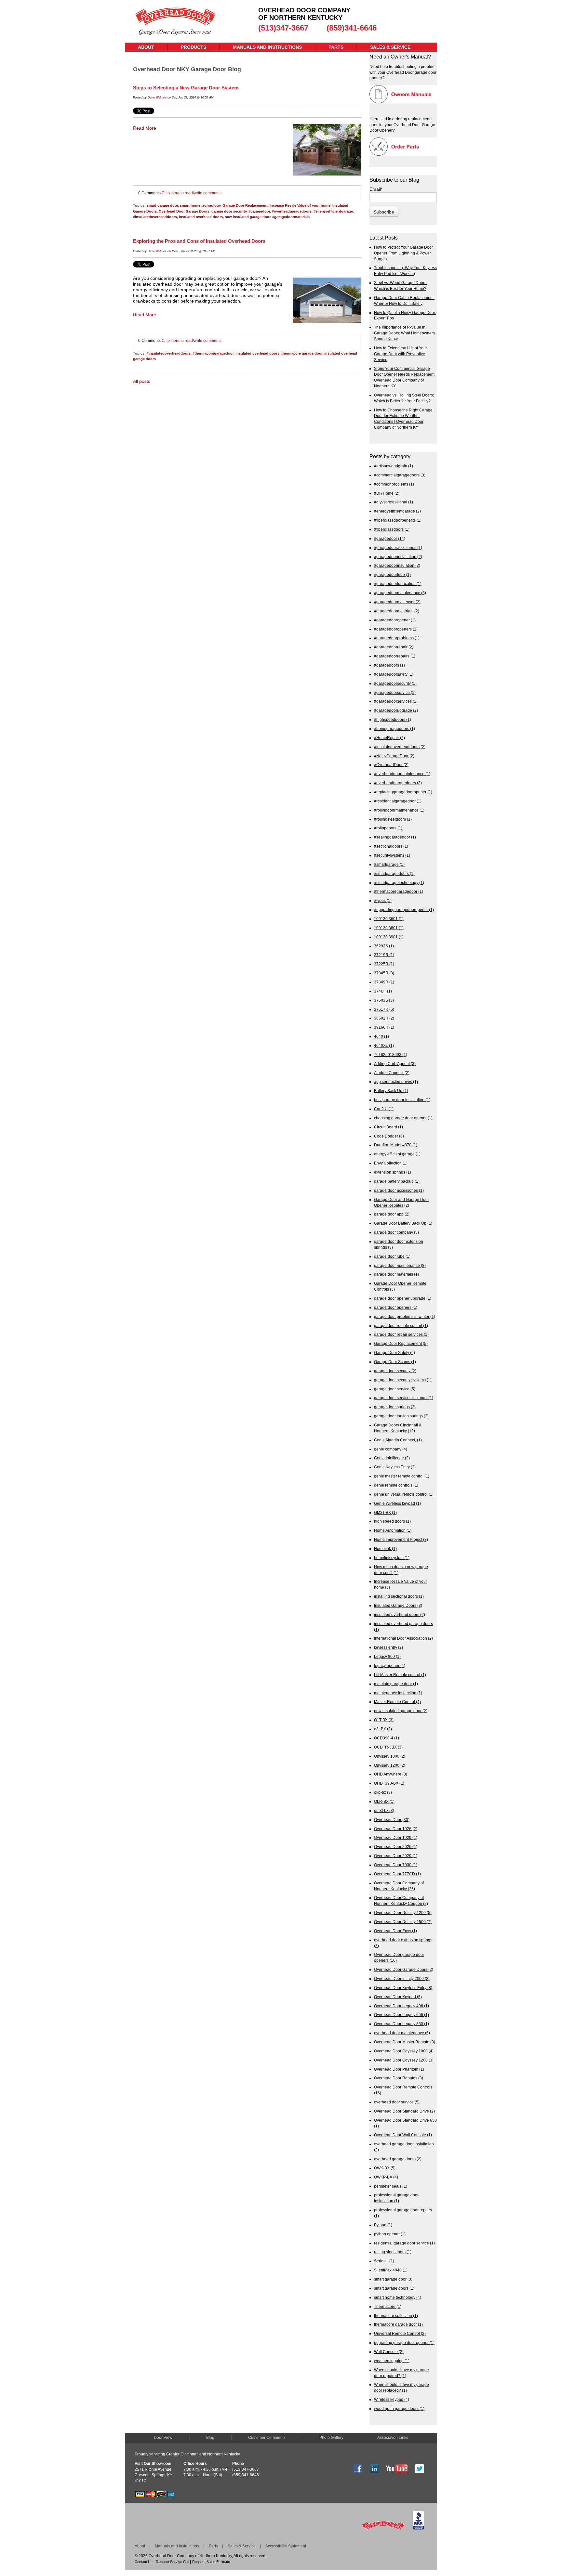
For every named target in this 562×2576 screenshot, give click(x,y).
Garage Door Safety (395, 1353)
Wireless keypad (392, 2399)
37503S (384, 1000)
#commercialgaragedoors (400, 475)
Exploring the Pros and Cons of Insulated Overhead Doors (199, 241)
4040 (381, 1036)
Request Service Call (172, 2562)
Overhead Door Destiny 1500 (403, 1922)
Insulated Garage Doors (398, 1605)
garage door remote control (401, 1326)
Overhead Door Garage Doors (184, 211)
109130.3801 (389, 928)
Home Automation (393, 1530)
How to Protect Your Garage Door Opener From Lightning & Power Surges (403, 253)
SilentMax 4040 (391, 2270)
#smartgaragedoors (394, 873)
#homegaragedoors (395, 729)
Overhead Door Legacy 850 (401, 2024)
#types (383, 900)
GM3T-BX (385, 1512)
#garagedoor (259, 211)
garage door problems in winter (405, 1316)
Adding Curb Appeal (395, 1064)
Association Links (393, 2438)
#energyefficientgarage (333, 211)
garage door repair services (401, 1334)
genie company (391, 1449)
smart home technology (200, 205)
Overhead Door (392, 1820)
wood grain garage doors (399, 2408)
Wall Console (389, 2352)
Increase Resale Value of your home (300, 205)
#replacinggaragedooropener (403, 792)
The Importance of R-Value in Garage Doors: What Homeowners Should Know (404, 333)
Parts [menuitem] (336, 47)
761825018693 (391, 1054)
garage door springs (395, 1407)
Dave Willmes (157, 98)
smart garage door (162, 205)
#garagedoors (389, 665)
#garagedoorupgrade (396, 710)
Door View (163, 2438)
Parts (213, 2546)
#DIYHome (387, 493)
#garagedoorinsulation (397, 565)
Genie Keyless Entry (395, 1467)
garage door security (229, 211)
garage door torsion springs (401, 1416)
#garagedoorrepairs (395, 656)
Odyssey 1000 (390, 1756)
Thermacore (388, 2306)
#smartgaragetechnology (399, 883)
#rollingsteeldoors (393, 819)
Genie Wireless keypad (397, 1503)
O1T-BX (384, 1720)
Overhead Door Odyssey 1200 (404, 2060)
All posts (142, 381)
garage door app (392, 1214)
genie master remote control (402, 1476)
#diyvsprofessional (394, 502)
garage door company (396, 1232)
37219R (384, 955)
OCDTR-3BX (388, 1747)
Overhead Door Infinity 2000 (402, 1978)
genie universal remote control (404, 1494)
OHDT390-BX (389, 1783)
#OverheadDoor (391, 765)
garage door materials (396, 1274)
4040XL (384, 1045)
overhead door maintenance (402, 2033)
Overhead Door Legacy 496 (401, 2006)
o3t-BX (383, 1729)
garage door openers (396, 1307)
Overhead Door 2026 (396, 1847)
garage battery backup (397, 1181)
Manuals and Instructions (177, 2546)
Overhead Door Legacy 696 (401, 2015)
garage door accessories (399, 1190)
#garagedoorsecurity (395, 683)
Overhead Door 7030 (396, 1865)
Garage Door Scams (395, 1362)
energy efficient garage (397, 1154)
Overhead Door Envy (395, 1931)
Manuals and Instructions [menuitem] (267, 47)
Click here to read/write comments (192, 193)
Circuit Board (388, 1127)
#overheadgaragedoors (292, 211)
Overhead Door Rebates (399, 2078)
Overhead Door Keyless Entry (403, 1988)
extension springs (393, 1172)
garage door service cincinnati (404, 1398)
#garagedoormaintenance (400, 593)
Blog (210, 2438)
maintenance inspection (398, 1693)
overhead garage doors (398, 2159)
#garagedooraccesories (398, 547)
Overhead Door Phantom (399, 2069)
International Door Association (403, 1638)
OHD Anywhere (391, 1774)
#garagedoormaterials (291, 217)
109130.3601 (389, 919)
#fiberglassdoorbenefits (398, 520)
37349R (384, 982)
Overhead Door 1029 (396, 1837)
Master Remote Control (397, 1702)
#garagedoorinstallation (398, 557)
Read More (145, 128)
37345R (384, 973)
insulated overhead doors (201, 217)
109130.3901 (389, 937)
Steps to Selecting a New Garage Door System (186, 88)
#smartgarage (389, 864)
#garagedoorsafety (394, 674)
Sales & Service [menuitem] (390, 47)
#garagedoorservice (395, 692)
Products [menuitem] (194, 47)
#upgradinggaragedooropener (404, 910)
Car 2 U (384, 1109)
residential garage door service (404, 2243)
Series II (384, 2261)
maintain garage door (396, 1684)
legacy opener (390, 1665)
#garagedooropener (395, 620)
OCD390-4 (387, 1738)
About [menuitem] (146, 47)
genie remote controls (396, 1485)
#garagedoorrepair (394, 647)
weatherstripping (392, 2361)
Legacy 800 (387, 1656)
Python (383, 2225)
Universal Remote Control (400, 2333)
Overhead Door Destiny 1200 (403, 1912)
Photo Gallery (331, 2438)
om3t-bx (384, 1810)
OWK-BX (385, 2168)
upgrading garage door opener (404, 2342)
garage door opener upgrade (403, 1298)
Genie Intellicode (392, 1458)
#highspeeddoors (393, 719)
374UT (383, 991)
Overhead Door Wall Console (403, 2135)
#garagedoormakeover (397, 602)
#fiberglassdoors (392, 529)
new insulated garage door (248, 217)
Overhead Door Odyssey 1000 (404, 2051)
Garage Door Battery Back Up (403, 1223)
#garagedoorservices (396, 701)
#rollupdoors (388, 828)
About (140, 2546)
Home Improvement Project (401, 1539)
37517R (384, 1009)
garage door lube (392, 1256)
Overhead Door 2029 (396, 1856)
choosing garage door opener (403, 1118)
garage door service (395, 1389)
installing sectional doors (399, 1596)
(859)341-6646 (352, 28)
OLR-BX (384, 1801)
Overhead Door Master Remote (405, 2042)
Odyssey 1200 (390, 1765)
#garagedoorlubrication (398, 584)
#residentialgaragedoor (398, 801)
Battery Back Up (391, 1091)
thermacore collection (396, 2316)
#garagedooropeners (396, 629)
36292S (384, 946)
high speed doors (392, 1521)
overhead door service (397, 2102)
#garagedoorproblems (397, 638)
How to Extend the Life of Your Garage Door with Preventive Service (401, 354)
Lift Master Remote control (400, 1675)
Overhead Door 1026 (396, 1829)
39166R (384, 1027)
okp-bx (383, 1792)
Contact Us (144, 2562)
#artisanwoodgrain (394, 466)
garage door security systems (403, 1380)
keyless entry (388, 1647)
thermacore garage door (302, 353)
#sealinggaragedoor (395, 837)
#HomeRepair (389, 738)
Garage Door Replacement (245, 205)
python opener (390, 2234)
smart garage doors (394, 2288)
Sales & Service (242, 2546)
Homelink (385, 1548)
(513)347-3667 (283, 28)
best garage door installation (402, 1100)
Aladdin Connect (392, 1073)
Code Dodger (389, 1136)
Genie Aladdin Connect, (398, 1440)
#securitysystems (392, 855)
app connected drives (396, 1081)
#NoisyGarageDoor (394, 756)
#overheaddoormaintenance (402, 774)
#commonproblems (394, 484)
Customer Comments (267, 2438)
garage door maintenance (400, 1265)
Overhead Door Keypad (398, 1997)
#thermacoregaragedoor (213, 353)
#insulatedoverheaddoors (155, 217)
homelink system (392, 1558)
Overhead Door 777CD (397, 1874)
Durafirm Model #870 (396, 1145)
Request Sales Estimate (211, 2562)
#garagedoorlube (392, 574)
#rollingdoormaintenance (399, 810)
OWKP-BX (386, 2177)
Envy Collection (391, 1163)
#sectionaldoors (391, 846)
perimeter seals (391, 2186)
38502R (384, 1018)
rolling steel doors (393, 2252)
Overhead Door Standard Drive (404, 2111)
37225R (384, 964)
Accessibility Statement (286, 2546)
